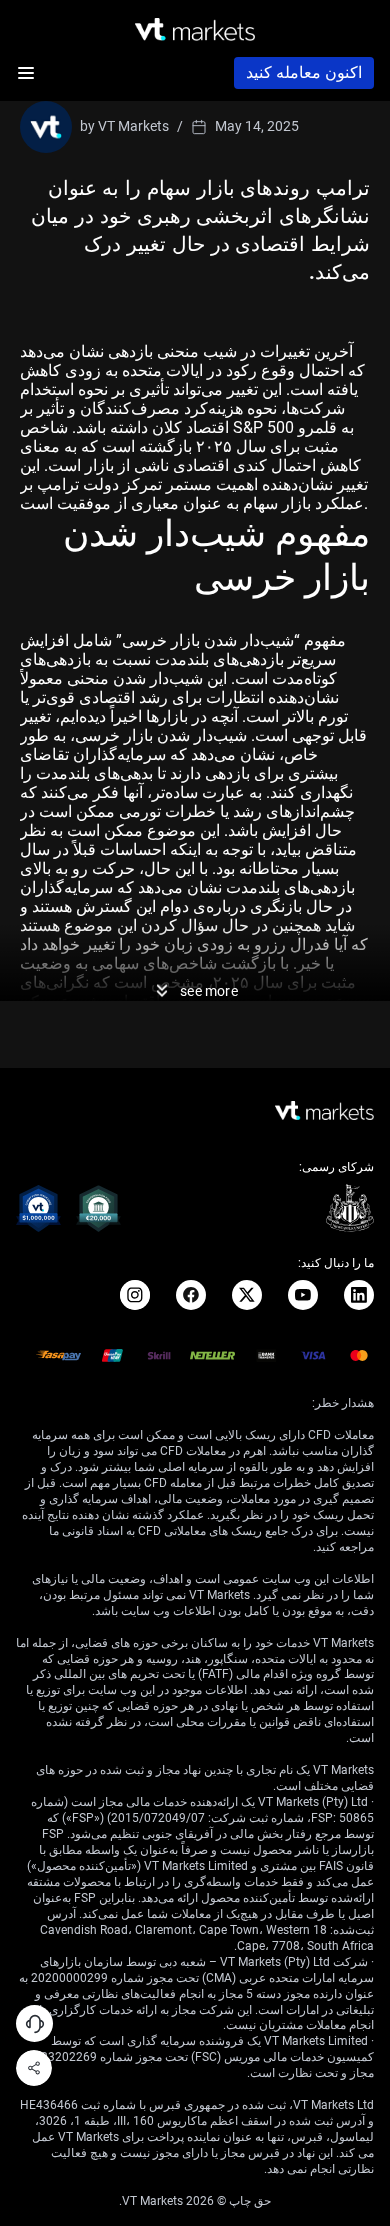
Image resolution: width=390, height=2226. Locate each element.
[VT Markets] (195, 29)
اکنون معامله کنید (304, 72)
